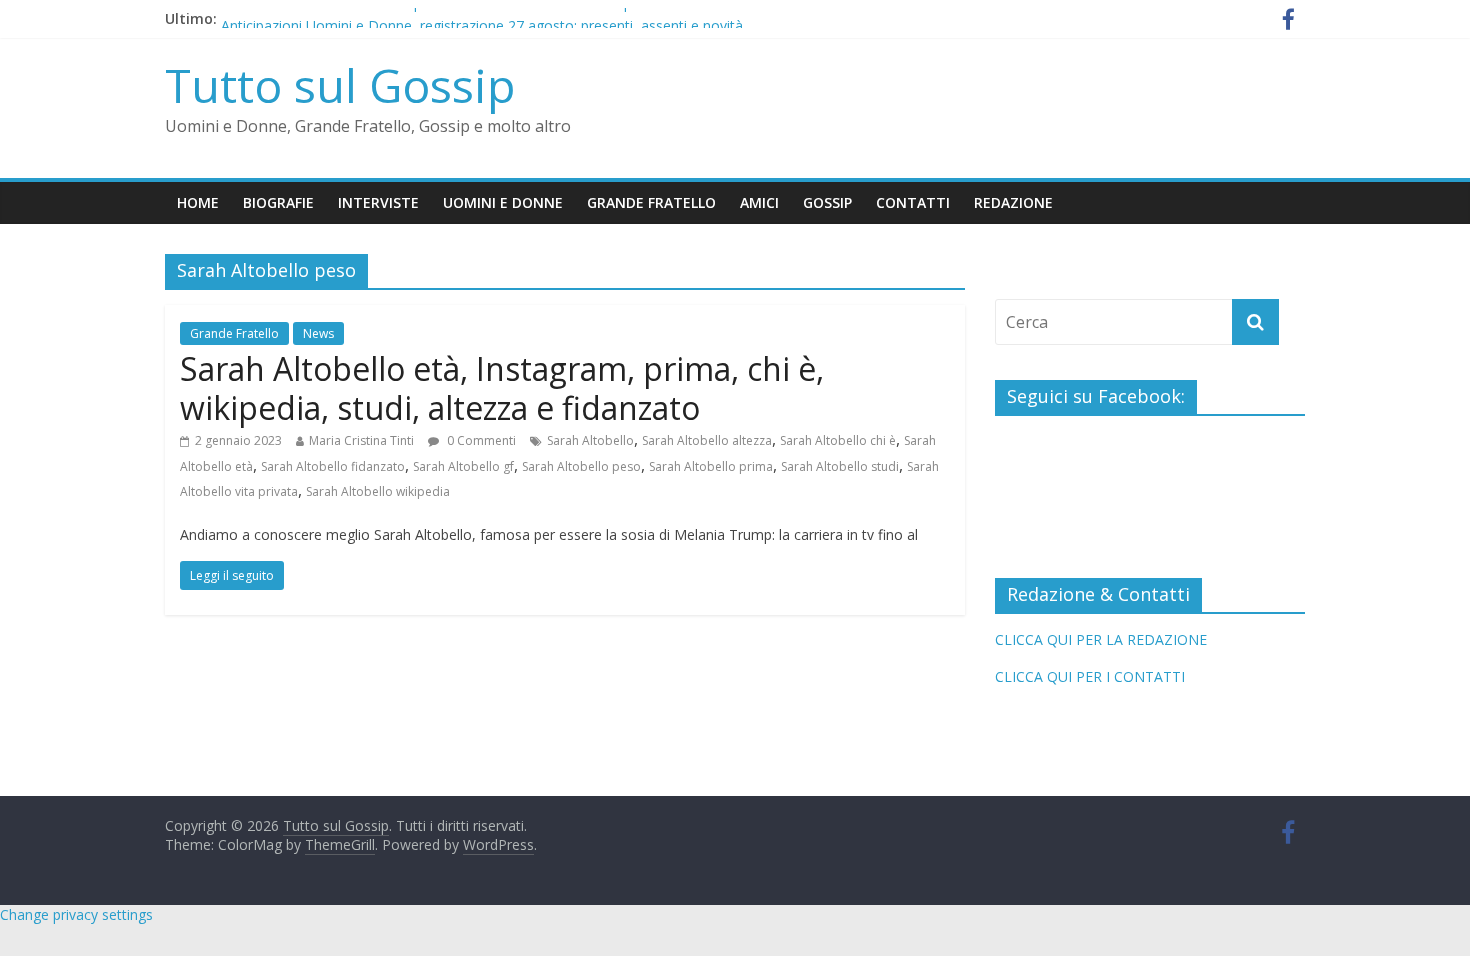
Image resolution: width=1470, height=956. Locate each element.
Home (198, 202)
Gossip (827, 202)
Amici (759, 202)
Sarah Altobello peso (581, 466)
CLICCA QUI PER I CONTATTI (1090, 676)
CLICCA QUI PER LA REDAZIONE (1101, 639)
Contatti (913, 202)
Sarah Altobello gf (463, 466)
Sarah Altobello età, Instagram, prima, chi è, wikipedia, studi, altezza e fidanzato (502, 387)
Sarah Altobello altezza (707, 440)
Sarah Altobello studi (840, 466)
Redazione (1013, 202)
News (318, 333)
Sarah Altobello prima (711, 466)
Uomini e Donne (503, 202)
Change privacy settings (76, 914)
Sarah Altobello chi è (838, 440)
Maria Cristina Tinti (361, 440)
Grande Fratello (651, 202)
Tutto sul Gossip (340, 85)
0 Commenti (480, 440)
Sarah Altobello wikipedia (378, 491)
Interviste (378, 202)
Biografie (278, 202)
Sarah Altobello (590, 440)
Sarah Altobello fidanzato (333, 466)
